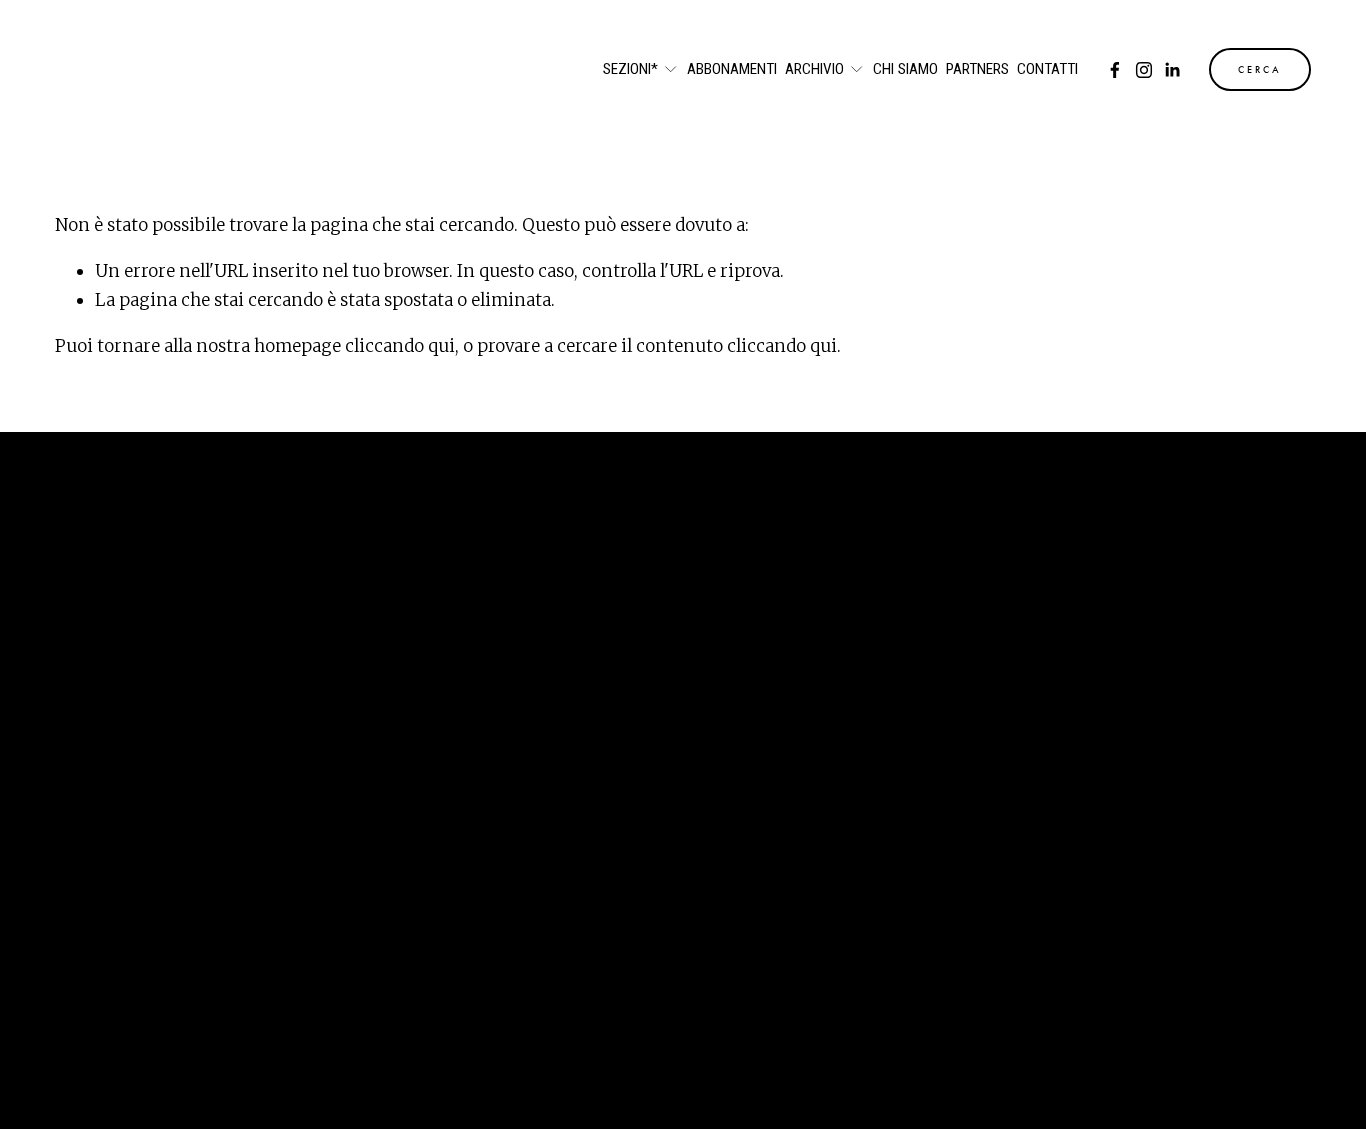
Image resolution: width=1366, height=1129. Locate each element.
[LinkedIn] (1172, 70)
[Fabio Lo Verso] (1115, 70)
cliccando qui (400, 346)
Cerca (1260, 70)
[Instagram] (1144, 70)
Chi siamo (905, 70)
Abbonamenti (732, 70)
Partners (977, 70)
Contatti (1047, 70)
